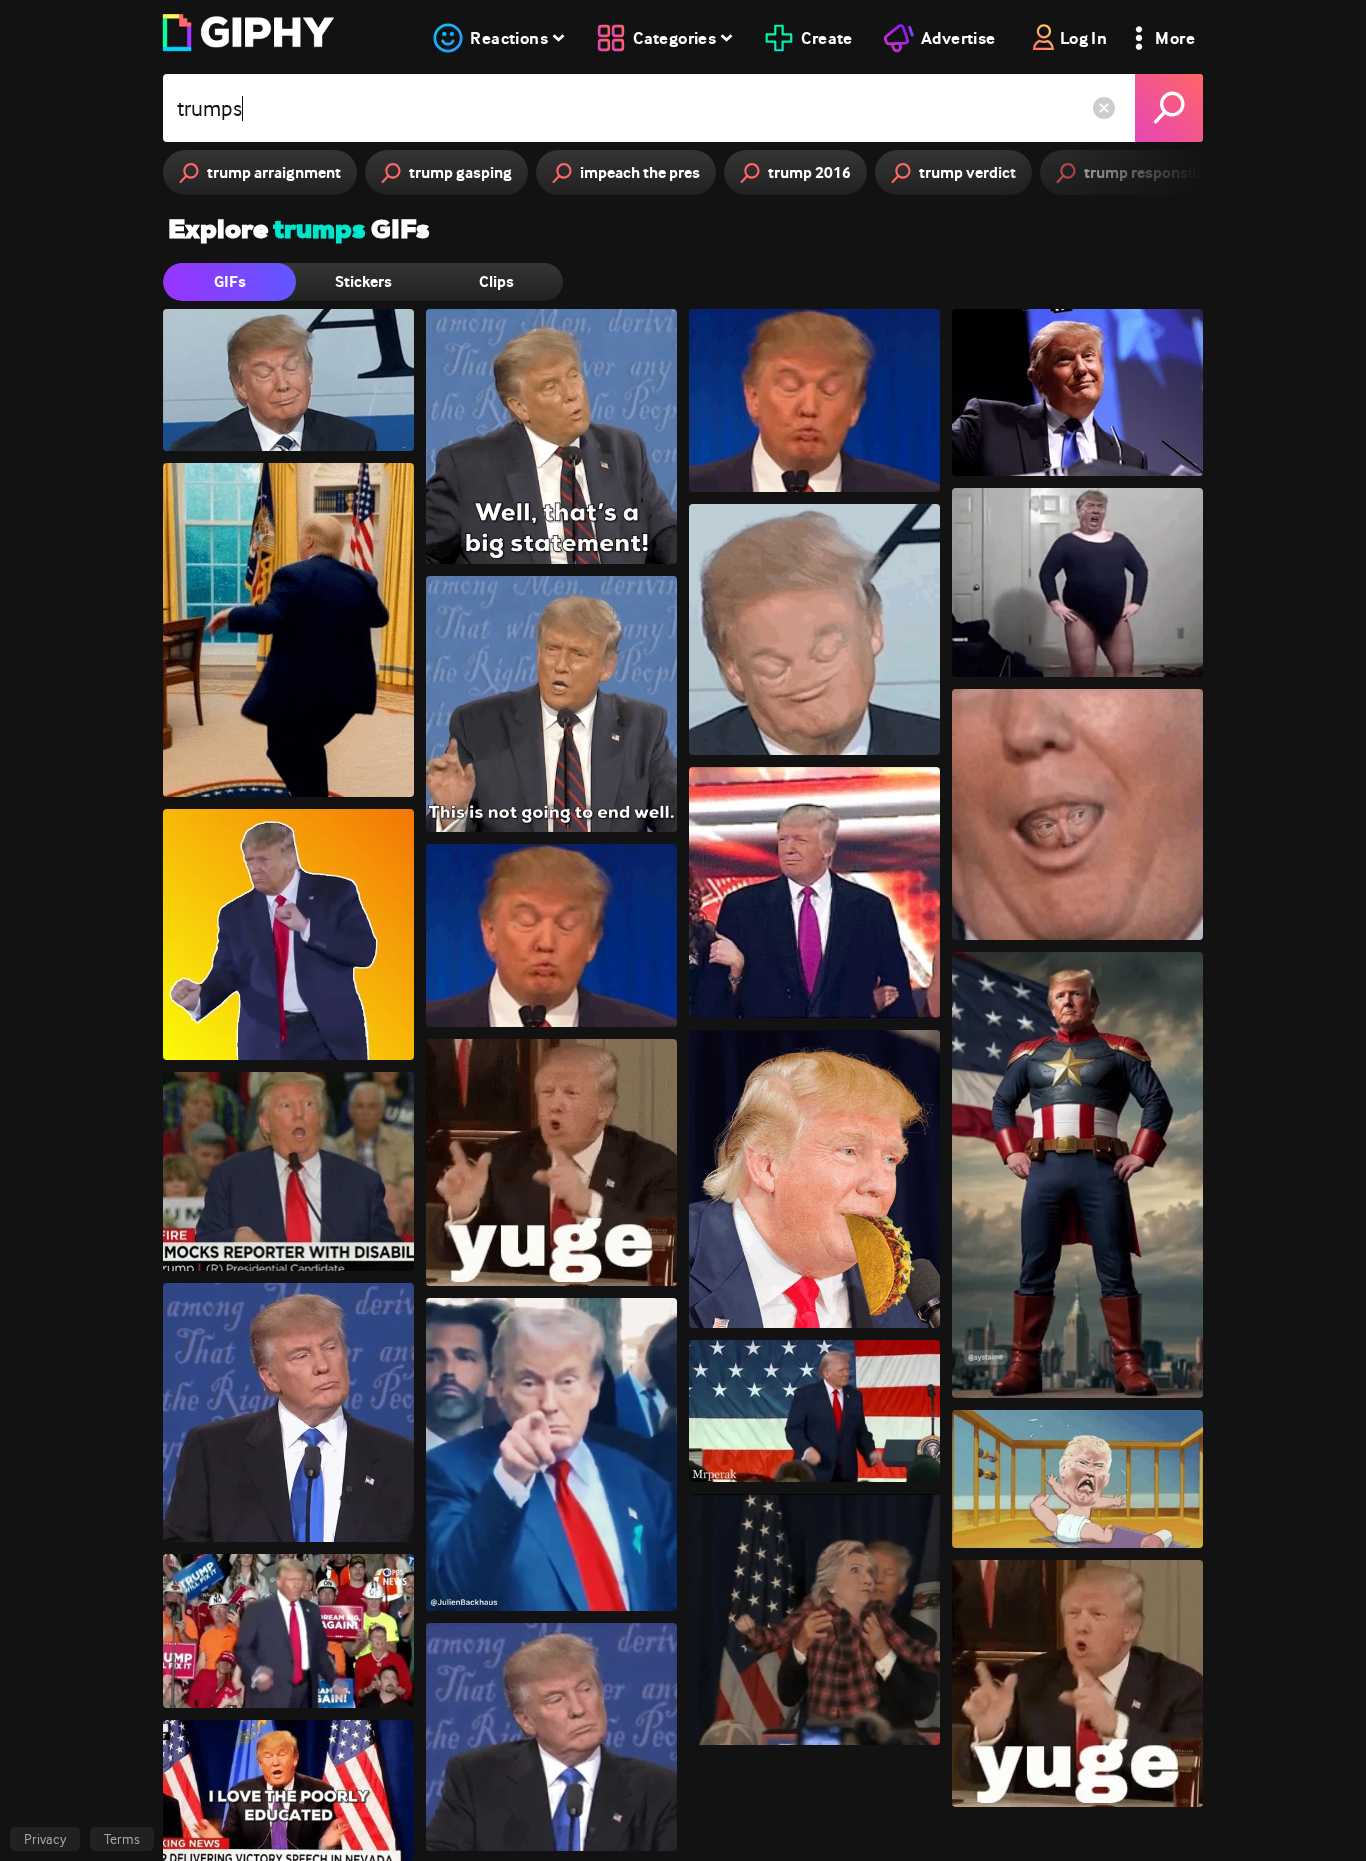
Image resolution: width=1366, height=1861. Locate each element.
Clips (496, 281)
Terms (122, 1839)
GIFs (230, 281)
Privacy (45, 1839)
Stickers (363, 281)
